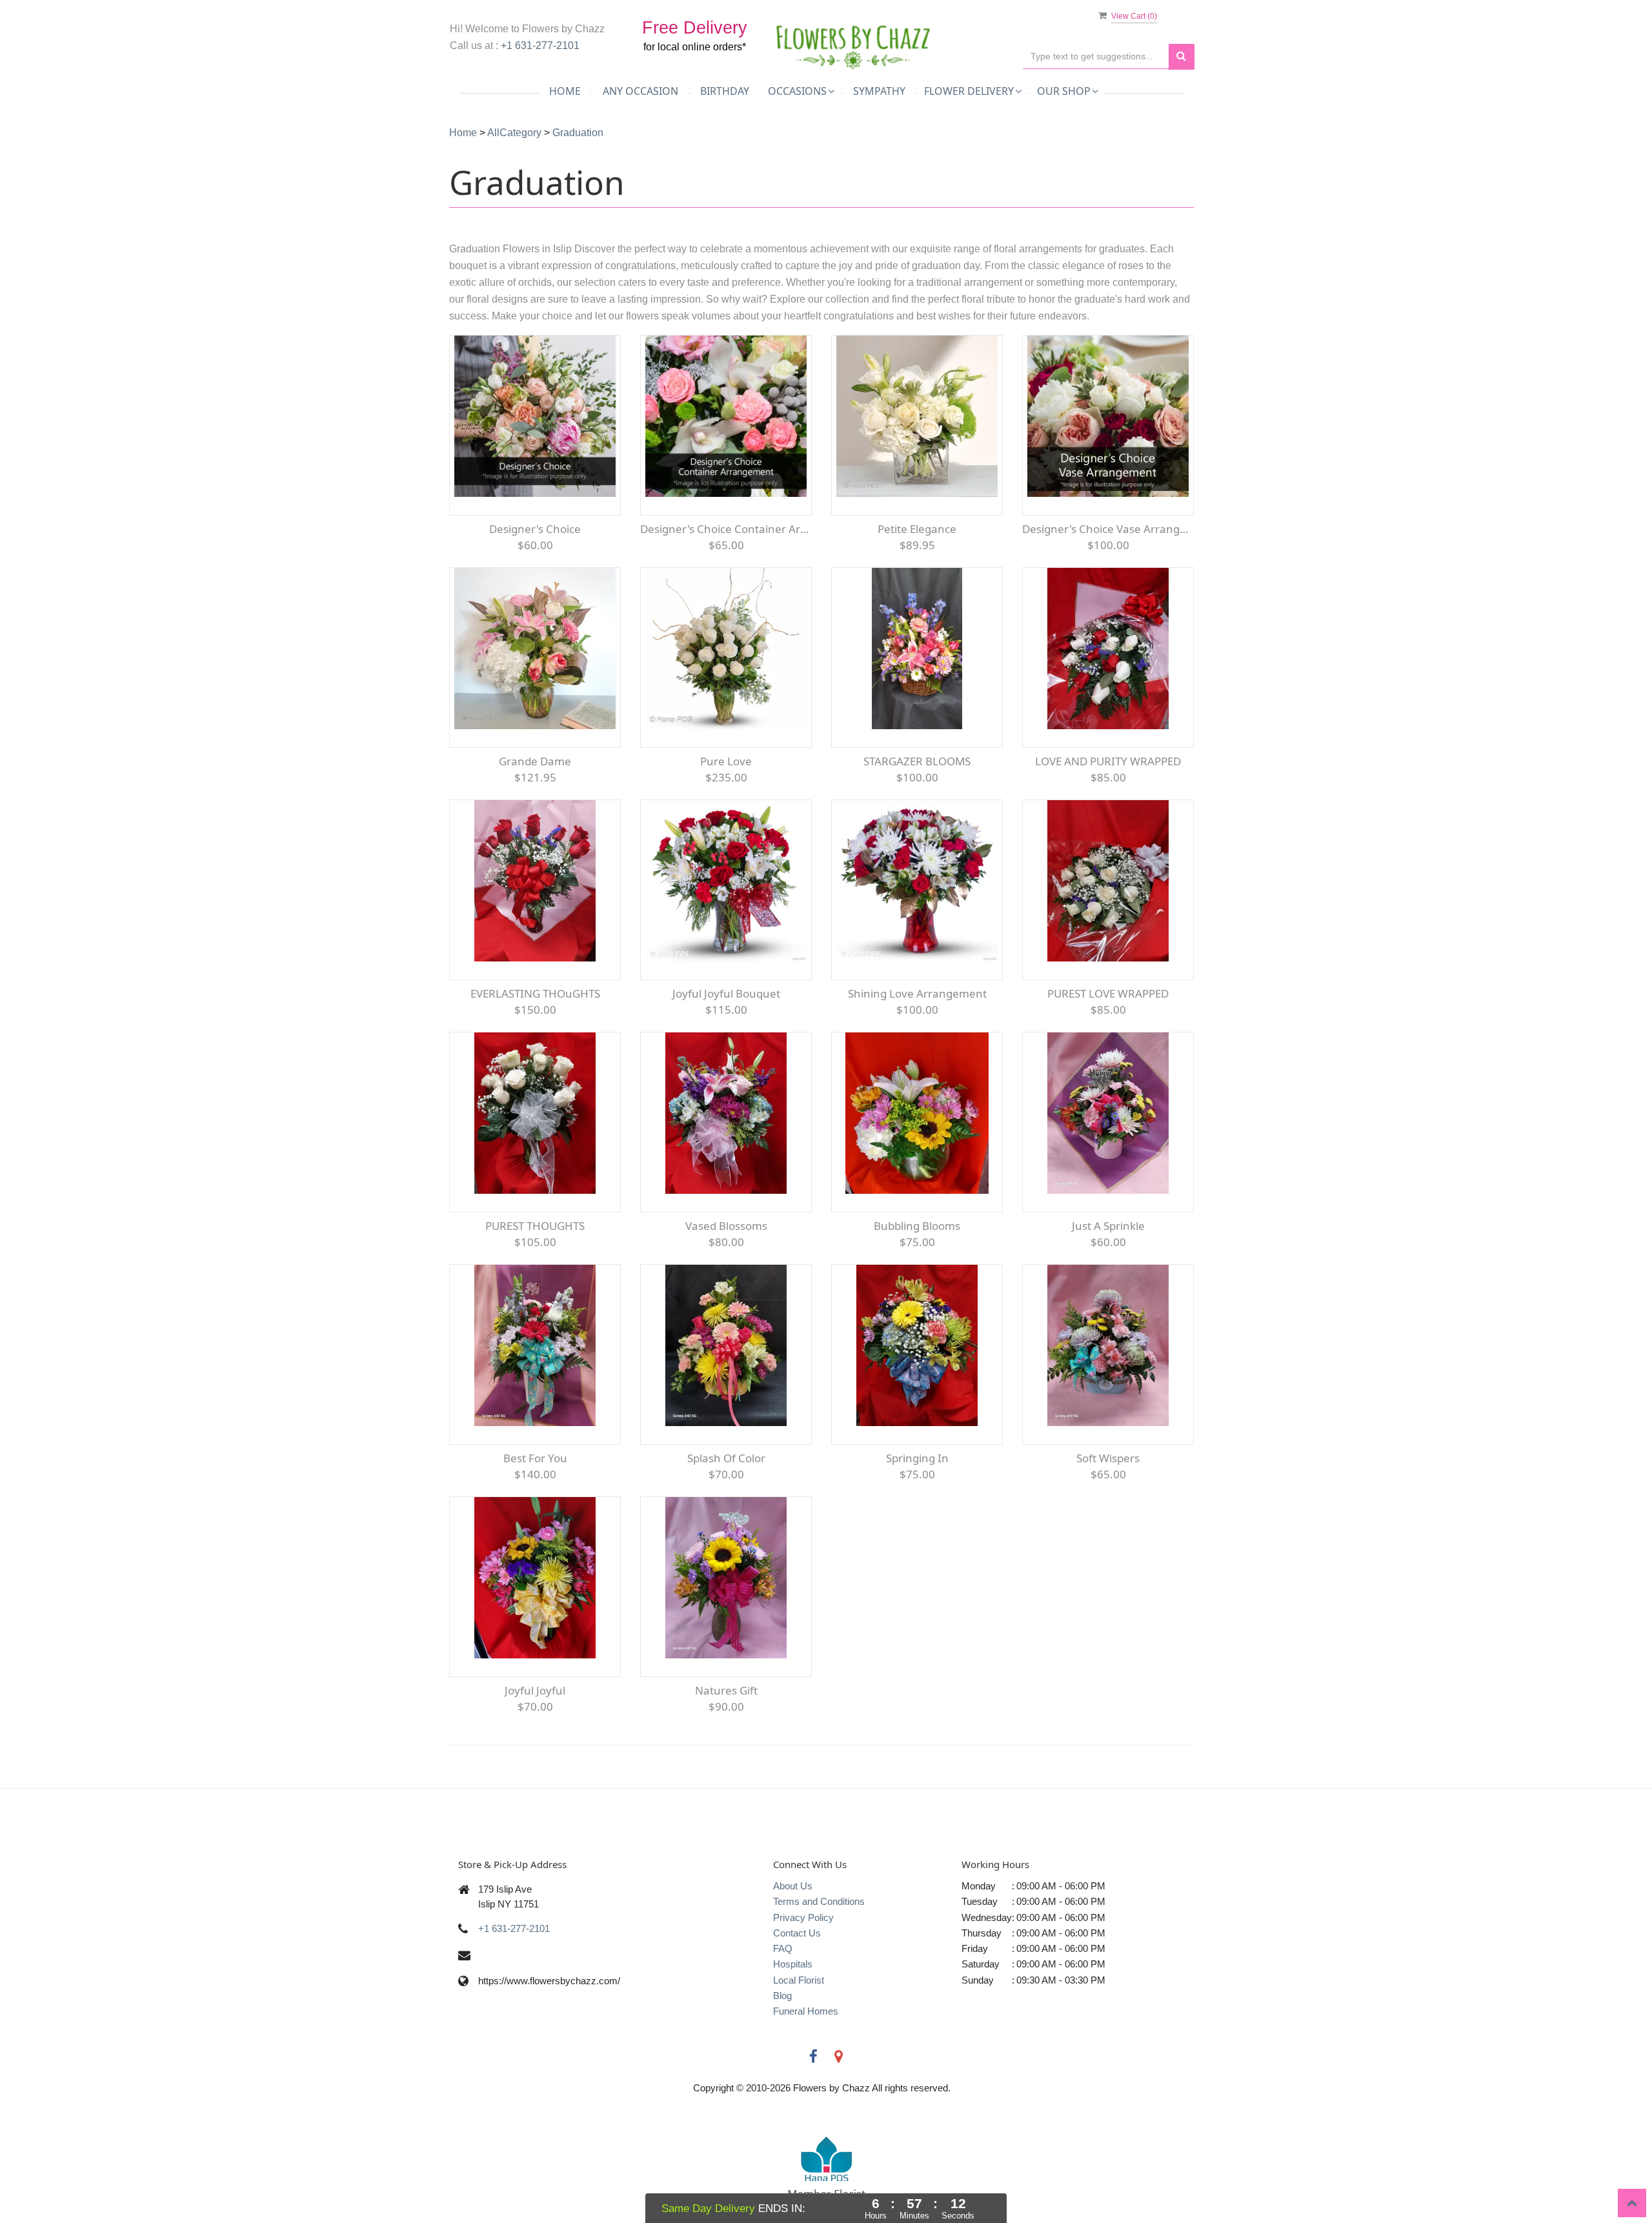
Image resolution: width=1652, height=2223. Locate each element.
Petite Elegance (917, 529)
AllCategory (514, 133)
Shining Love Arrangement (917, 993)
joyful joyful (535, 1690)
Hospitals (793, 1964)
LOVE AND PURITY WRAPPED (1108, 761)
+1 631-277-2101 (540, 45)
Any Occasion (640, 91)
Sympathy (879, 91)
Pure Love (726, 761)
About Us (793, 1886)
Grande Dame (535, 761)
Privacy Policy (803, 1917)
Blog (782, 1996)
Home (565, 91)
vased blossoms (726, 1226)
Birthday (725, 91)
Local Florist (799, 1980)
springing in (917, 1458)
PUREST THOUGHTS (535, 1226)
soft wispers (1108, 1458)
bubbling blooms (917, 1226)
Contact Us (797, 1933)
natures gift (726, 1690)
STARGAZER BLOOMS (917, 761)
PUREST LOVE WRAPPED (1108, 993)
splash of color (726, 1458)
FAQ (783, 1948)
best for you (535, 1458)
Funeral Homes (806, 2011)
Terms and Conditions (819, 1901)
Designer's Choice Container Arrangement (726, 529)
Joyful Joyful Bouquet (726, 993)
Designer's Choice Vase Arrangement (1108, 529)
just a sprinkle (1108, 1226)
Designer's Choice (535, 529)
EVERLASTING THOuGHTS (535, 993)
